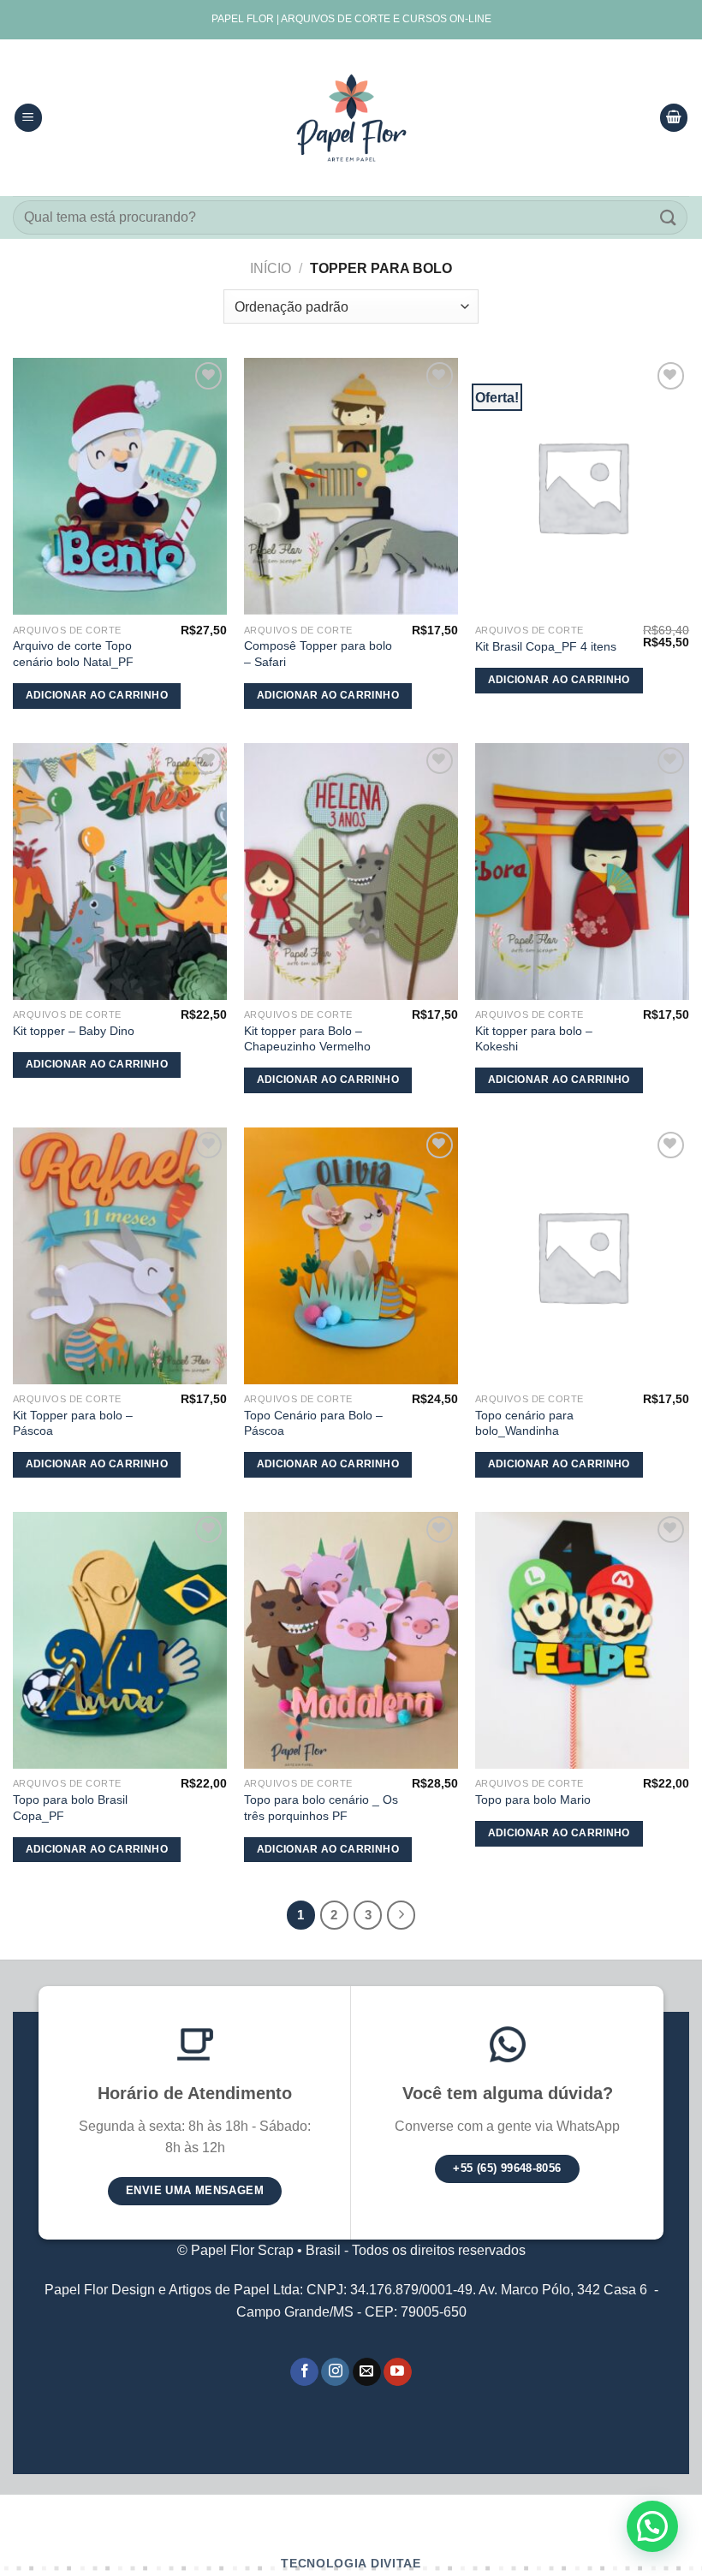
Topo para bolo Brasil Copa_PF (70, 1808)
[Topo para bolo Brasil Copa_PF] (120, 1640)
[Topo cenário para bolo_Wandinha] (582, 1256)
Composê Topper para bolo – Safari (318, 654)
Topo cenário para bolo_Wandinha (524, 1423)
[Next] (402, 1915)
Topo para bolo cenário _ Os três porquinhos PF (321, 1808)
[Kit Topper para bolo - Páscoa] (120, 1256)
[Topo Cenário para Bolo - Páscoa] (351, 1256)
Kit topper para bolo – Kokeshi (534, 1039)
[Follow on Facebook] (304, 2372)
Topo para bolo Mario (533, 1800)
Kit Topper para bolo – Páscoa (73, 1423)
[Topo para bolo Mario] (582, 1640)
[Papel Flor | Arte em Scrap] (351, 118)
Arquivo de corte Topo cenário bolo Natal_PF (73, 654)
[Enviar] (669, 217)
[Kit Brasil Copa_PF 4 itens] (582, 486)
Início (271, 268)
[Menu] (28, 118)
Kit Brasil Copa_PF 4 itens (546, 646)
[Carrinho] (674, 118)
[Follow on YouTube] (398, 2372)
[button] (652, 2526)
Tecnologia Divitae (351, 2564)
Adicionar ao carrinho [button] (97, 695)
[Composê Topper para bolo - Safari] (351, 486)
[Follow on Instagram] (335, 2372)
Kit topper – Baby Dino (74, 1031)
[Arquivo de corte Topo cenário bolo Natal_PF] (120, 486)
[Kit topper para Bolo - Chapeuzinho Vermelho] (351, 872)
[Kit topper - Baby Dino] (120, 872)
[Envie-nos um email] (367, 2372)
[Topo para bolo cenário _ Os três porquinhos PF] (351, 1640)
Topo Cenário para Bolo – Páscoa (313, 1423)
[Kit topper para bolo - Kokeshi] (582, 872)
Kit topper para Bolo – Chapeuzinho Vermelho (307, 1039)
